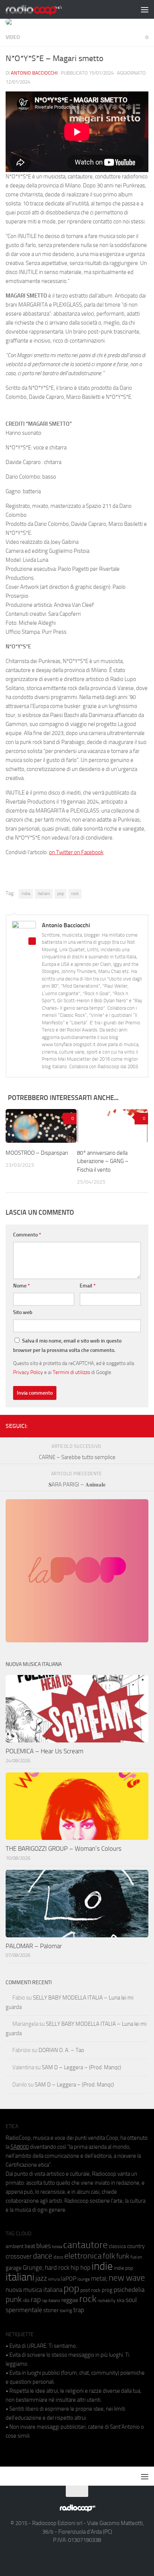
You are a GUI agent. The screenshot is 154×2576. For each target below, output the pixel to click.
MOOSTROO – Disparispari (37, 1153)
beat (30, 2246)
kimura (54, 2279)
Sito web (23, 1312)
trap (79, 2310)
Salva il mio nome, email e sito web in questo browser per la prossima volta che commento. (67, 1346)
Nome (21, 1286)
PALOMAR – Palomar (34, 1946)
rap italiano (51, 2301)
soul (131, 2300)
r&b (26, 2300)
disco (58, 2257)
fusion (136, 2257)
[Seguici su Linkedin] (120, 1425)
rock (75, 894)
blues (44, 2246)
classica (117, 2246)
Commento (27, 1235)
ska (121, 2300)
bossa (57, 2247)
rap (36, 2300)
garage (14, 2268)
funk (123, 2256)
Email (88, 1286)
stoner (51, 2310)
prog (107, 2290)
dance (43, 2256)
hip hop (81, 2268)
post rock (90, 2290)
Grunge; (33, 2268)
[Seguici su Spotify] (144, 1425)
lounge (84, 2279)
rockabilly (107, 2301)
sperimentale (24, 2310)
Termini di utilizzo (71, 1372)
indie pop (124, 2268)
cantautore (85, 2245)
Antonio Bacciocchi (34, 73)
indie (26, 894)
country (136, 2246)
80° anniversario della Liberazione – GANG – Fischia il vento (103, 1161)
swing (66, 2310)
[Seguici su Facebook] (108, 1425)
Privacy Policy (28, 1372)
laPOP (69, 2279)
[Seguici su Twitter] (132, 1425)
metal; (99, 2279)
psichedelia (129, 2290)
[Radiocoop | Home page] (43, 9)
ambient (15, 2246)
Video (13, 37)
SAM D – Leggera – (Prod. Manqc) (81, 2067)
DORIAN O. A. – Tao (61, 2050)
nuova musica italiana (34, 2290)
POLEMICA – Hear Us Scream (44, 1751)
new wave (127, 2278)
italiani (44, 894)
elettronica (83, 2256)
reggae (70, 2300)
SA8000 (20, 2147)
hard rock (57, 2268)
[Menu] (145, 9)
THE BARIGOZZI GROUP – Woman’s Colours (64, 1849)
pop (61, 894)
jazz (41, 2278)
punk (14, 2299)
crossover (19, 2256)
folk (109, 2256)
